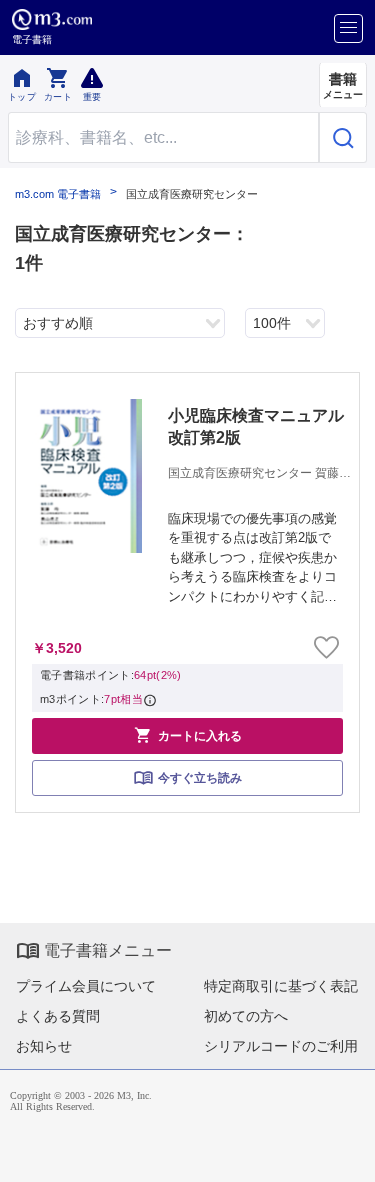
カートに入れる (188, 735)
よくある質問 (58, 1016)
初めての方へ (246, 1016)
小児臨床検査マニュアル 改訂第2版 (260, 426)
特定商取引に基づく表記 (281, 986)
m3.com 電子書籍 (58, 194)
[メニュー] (348, 28)
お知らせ (44, 1046)
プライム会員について (86, 986)
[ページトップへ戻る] (346, 1153)
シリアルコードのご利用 (281, 1046)
